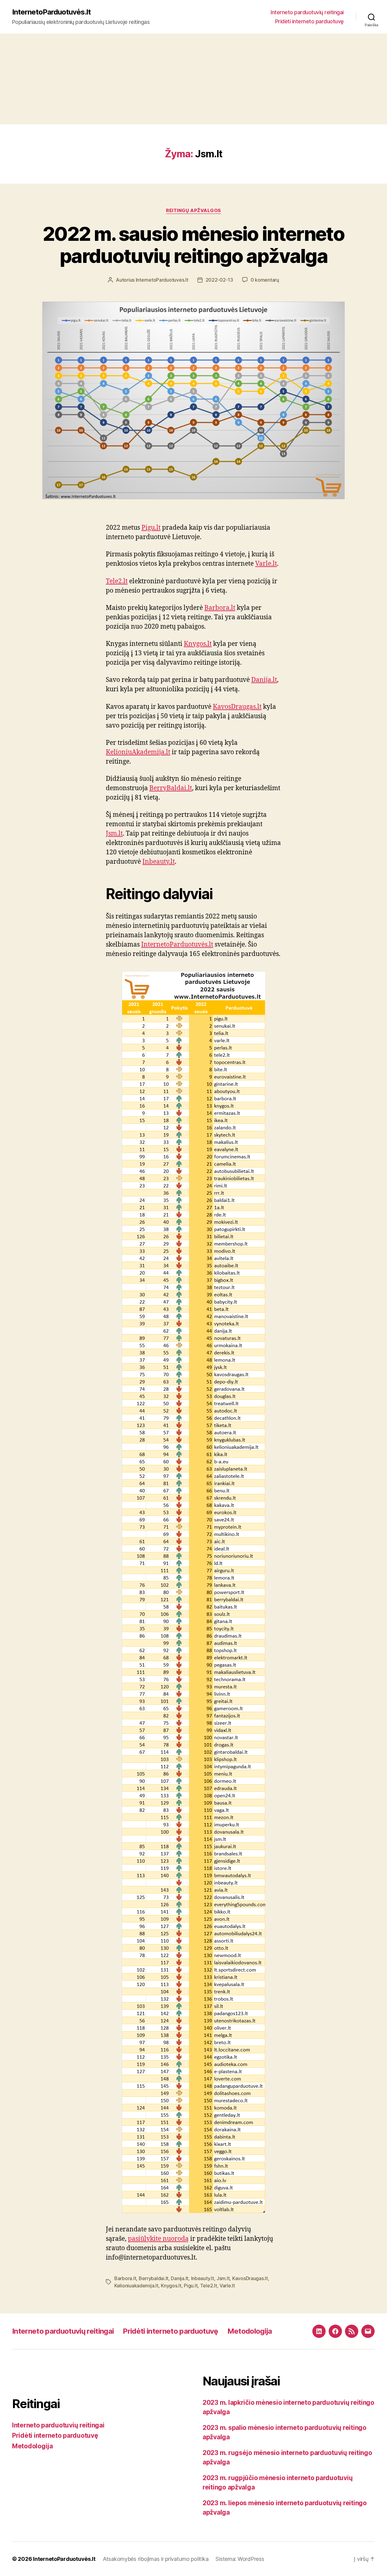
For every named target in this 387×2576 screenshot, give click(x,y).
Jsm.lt (114, 834)
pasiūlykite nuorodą (158, 2239)
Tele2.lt (117, 581)
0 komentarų (265, 280)
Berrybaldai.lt (154, 2278)
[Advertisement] (193, 79)
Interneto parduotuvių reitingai (307, 12)
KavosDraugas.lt (237, 707)
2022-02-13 (219, 280)
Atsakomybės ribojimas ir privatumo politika (156, 2559)
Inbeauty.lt (159, 862)
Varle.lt (266, 564)
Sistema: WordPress (240, 2559)
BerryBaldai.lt (171, 788)
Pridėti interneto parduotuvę (309, 21)
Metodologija (250, 2331)
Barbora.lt (220, 608)
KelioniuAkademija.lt (138, 752)
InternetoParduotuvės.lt (51, 12)
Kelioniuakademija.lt (136, 2286)
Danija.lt (264, 680)
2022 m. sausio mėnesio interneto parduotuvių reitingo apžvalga (193, 245)
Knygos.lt (198, 644)
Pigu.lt (151, 528)
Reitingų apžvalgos (193, 211)
